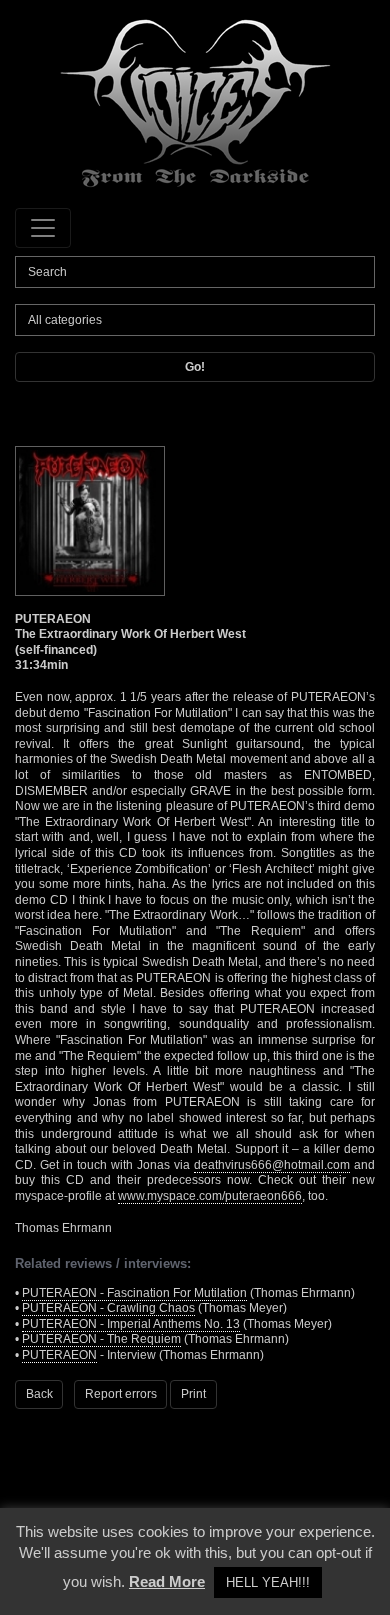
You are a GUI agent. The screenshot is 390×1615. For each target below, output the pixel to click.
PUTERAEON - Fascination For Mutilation (134, 1293)
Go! (195, 367)
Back (39, 1394)
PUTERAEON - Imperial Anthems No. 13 (131, 1324)
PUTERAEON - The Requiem (101, 1339)
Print (193, 1394)
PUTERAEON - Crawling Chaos (108, 1308)
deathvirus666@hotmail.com (272, 1165)
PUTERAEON (59, 1355)
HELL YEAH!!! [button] (268, 1582)
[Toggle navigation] (43, 228)
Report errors (121, 1394)
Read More (167, 1581)
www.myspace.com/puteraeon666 (210, 1196)
